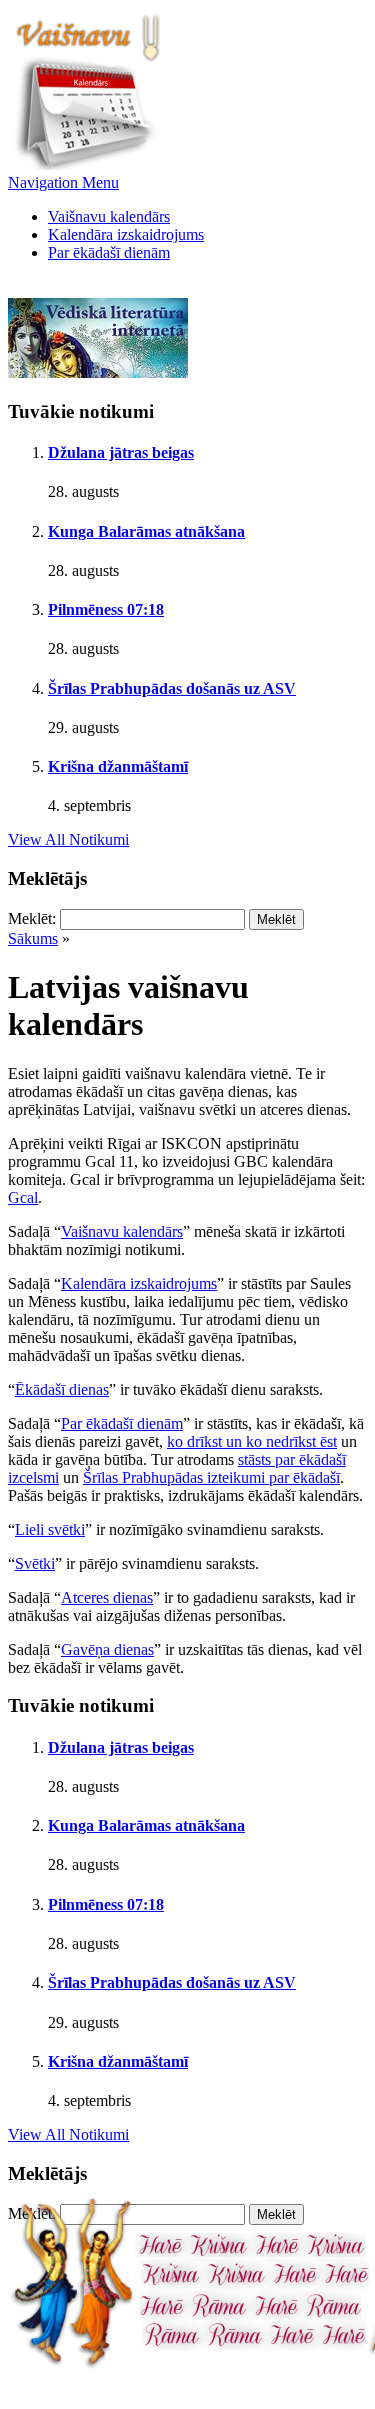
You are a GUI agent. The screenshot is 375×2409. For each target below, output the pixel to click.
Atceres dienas (107, 1597)
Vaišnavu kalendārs (109, 216)
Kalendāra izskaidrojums (126, 234)
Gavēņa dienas (107, 1649)
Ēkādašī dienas (62, 1389)
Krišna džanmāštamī (118, 766)
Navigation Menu (63, 182)
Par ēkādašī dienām (109, 252)
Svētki (35, 1563)
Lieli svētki (50, 1529)
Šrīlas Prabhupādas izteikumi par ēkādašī (211, 1477)
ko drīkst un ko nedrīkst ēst (252, 1441)
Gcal (23, 1197)
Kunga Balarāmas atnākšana (146, 531)
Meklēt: (32, 918)
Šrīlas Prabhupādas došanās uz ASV (172, 688)
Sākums (33, 938)
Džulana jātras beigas (121, 452)
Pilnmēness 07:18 (106, 609)
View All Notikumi (68, 839)
